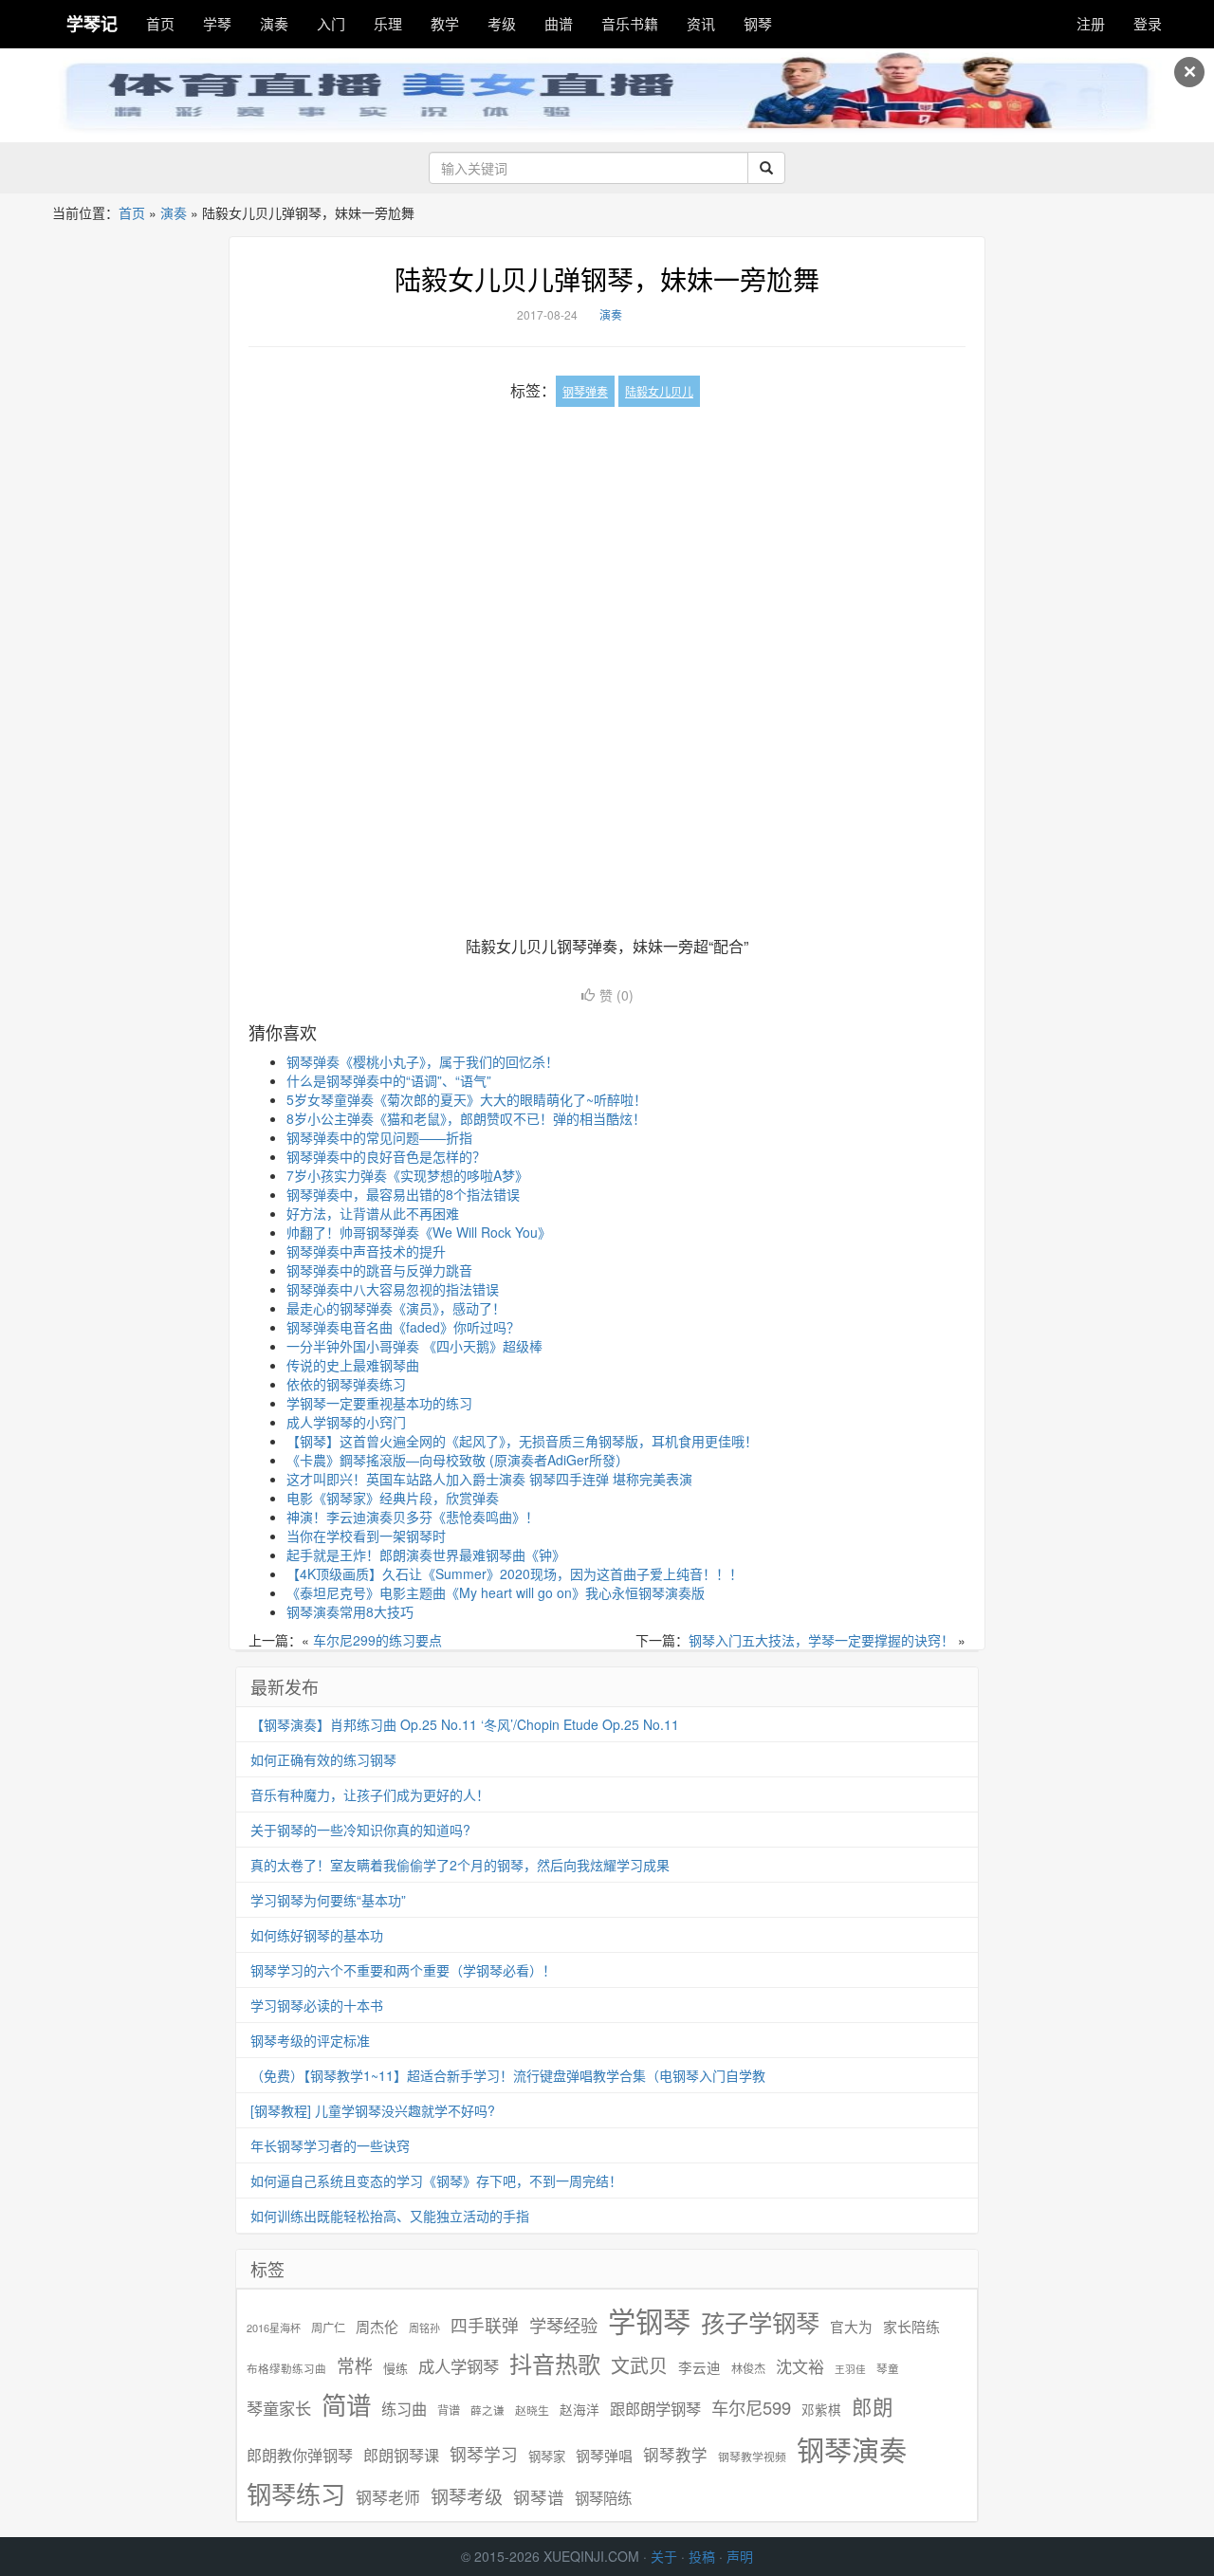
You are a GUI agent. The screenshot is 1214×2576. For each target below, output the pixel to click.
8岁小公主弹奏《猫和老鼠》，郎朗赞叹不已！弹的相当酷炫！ (466, 1118)
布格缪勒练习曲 (286, 2368)
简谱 (346, 2405)
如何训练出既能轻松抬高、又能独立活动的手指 (390, 2216)
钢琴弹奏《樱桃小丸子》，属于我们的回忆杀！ (423, 1061)
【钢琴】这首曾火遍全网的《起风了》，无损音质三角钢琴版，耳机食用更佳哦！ (522, 1441)
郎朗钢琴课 (401, 2455)
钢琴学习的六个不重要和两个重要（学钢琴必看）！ (403, 1970)
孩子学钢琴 (760, 2322)
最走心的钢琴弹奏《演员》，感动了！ (396, 1308)
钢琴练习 (296, 2493)
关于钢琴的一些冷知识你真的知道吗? (360, 1830)
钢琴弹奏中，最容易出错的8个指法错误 (403, 1194)
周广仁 (328, 2327)
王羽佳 (850, 2369)
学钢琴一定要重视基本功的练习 (379, 1403)
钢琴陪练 (603, 2497)
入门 (331, 23)
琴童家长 (279, 2408)
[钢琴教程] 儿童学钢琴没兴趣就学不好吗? (373, 2110)
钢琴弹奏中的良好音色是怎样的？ (386, 1156)
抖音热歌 (555, 2364)
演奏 (274, 23)
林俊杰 (748, 2368)
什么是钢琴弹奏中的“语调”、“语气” (389, 1080)
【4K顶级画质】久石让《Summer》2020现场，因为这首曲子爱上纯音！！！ (515, 1573)
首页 (160, 23)
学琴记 (92, 24)
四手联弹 (485, 2325)
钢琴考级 (467, 2496)
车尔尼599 (751, 2407)
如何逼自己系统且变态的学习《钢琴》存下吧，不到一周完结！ (436, 2180)
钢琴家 (547, 2456)
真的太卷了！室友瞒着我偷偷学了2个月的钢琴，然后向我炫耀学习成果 (460, 1865)
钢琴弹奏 (585, 391)
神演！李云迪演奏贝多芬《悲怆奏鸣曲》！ (413, 1517)
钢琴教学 (675, 2455)
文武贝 (639, 2365)
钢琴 (758, 23)
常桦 (355, 2365)
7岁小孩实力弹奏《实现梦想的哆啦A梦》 (407, 1175)
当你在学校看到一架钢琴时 (366, 1536)
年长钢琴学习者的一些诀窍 (330, 2145)
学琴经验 (563, 2325)
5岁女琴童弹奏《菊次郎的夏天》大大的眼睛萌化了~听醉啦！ (467, 1099)
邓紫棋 (821, 2410)
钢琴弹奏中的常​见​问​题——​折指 (379, 1137)
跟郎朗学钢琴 (655, 2409)
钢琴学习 (484, 2454)
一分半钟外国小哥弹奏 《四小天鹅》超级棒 (414, 1346)
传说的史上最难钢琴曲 (353, 1365)
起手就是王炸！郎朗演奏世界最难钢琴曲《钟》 (426, 1555)
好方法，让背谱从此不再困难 (373, 1213)
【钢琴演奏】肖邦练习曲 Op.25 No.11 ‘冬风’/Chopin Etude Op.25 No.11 (465, 1724)
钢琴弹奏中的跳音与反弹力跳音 (379, 1270)
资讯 (701, 23)
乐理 (388, 23)
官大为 (851, 2326)
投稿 (702, 2556)
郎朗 (873, 2406)
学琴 (217, 23)
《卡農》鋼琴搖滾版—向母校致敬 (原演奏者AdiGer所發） (458, 1460)
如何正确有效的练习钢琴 (323, 1759)
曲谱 (559, 23)
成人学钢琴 (459, 2366)
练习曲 (404, 2409)
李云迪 (699, 2367)
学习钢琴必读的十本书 (317, 2005)
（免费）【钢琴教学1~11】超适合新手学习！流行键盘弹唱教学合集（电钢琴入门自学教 (508, 2075)
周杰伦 (377, 2326)
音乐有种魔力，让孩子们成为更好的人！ (370, 1794)
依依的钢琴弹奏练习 (346, 1384)
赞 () (616, 995)
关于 (664, 2556)
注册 (1091, 23)
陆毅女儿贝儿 (659, 391)
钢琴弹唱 (604, 2455)
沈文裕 (800, 2366)
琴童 (888, 2368)
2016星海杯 (274, 2328)
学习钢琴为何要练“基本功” (328, 1900)
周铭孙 (424, 2328)
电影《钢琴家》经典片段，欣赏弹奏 (393, 1498)
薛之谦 (487, 2410)
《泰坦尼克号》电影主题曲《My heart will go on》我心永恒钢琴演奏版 (496, 1592)
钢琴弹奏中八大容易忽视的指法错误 (393, 1289)
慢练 (395, 2368)
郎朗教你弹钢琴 (300, 2455)
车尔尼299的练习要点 (377, 1640)
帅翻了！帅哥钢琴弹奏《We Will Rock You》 (419, 1232)
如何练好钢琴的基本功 (317, 1935)
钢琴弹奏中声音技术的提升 (366, 1251)
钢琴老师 (388, 2497)
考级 (502, 23)
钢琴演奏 (852, 2449)
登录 (1148, 23)
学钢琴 (649, 2320)
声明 (740, 2556)
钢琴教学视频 (752, 2456)
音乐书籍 (630, 23)
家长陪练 (911, 2326)
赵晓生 (532, 2410)
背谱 (449, 2410)
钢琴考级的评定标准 (310, 2040)
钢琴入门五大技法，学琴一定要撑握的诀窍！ (821, 1640)
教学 (445, 23)
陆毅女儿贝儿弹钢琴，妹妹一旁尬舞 (607, 279)
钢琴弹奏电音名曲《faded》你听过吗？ (403, 1327)
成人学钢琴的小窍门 (346, 1422)
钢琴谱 (539, 2497)
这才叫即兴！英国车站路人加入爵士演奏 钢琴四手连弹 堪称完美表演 (489, 1479)
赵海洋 (579, 2410)
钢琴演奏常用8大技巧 (350, 1611)
